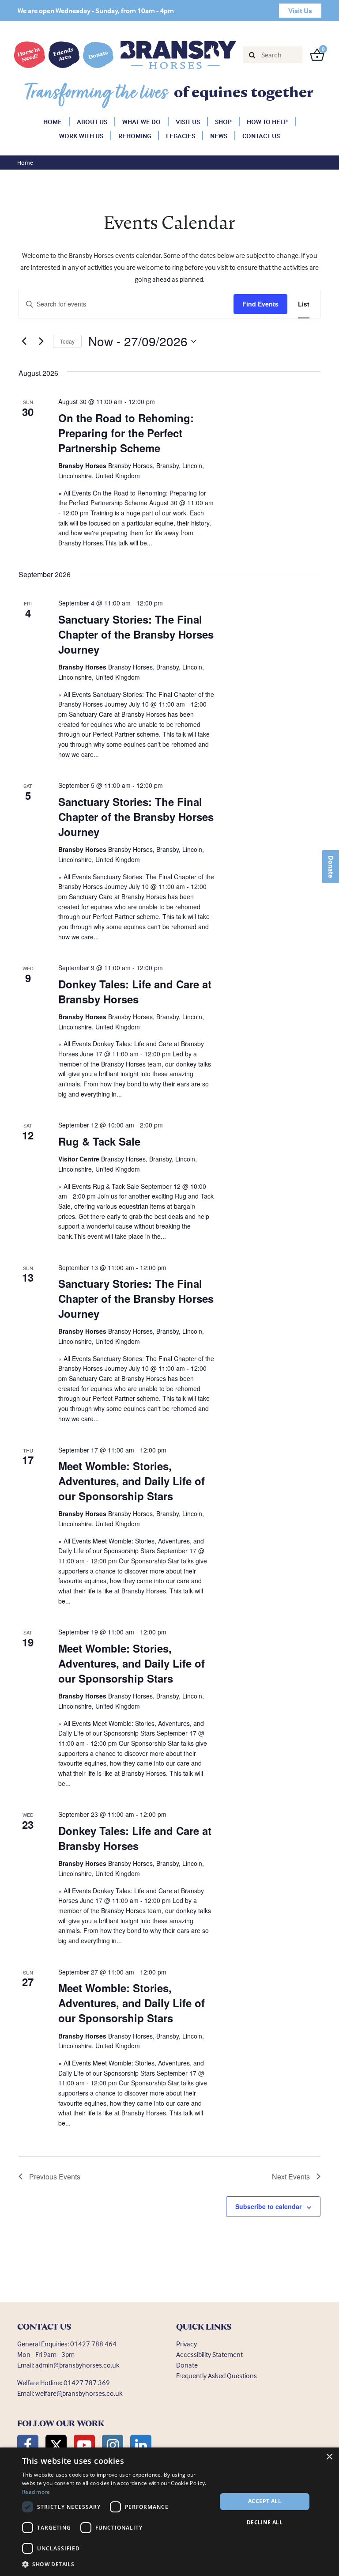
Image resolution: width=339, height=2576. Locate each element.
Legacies (181, 136)
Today (67, 341)
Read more (36, 2492)
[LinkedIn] (141, 2445)
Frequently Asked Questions (217, 2376)
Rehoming (135, 136)
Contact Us (261, 136)
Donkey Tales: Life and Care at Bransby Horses (135, 991)
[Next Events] (41, 341)
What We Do (141, 122)
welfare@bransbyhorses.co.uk (79, 2393)
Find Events (260, 304)
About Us (92, 122)
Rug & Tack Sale (99, 1141)
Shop (223, 122)
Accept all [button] (265, 2501)
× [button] (329, 2457)
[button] (117, 2564)
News (219, 136)
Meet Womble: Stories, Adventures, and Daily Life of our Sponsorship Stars (132, 1481)
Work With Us (81, 136)
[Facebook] (28, 2445)
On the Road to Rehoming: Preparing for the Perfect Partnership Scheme (126, 433)
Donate (331, 867)
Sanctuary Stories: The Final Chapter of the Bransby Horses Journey (136, 634)
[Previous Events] (24, 341)
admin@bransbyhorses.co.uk (77, 2365)
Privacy (186, 2344)
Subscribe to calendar (268, 2206)
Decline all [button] (265, 2522)
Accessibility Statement (209, 2354)
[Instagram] (113, 2445)
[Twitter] (56, 2445)
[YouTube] (84, 2445)
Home (53, 122)
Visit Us (188, 122)
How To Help (267, 122)
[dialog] (169, 2512)
